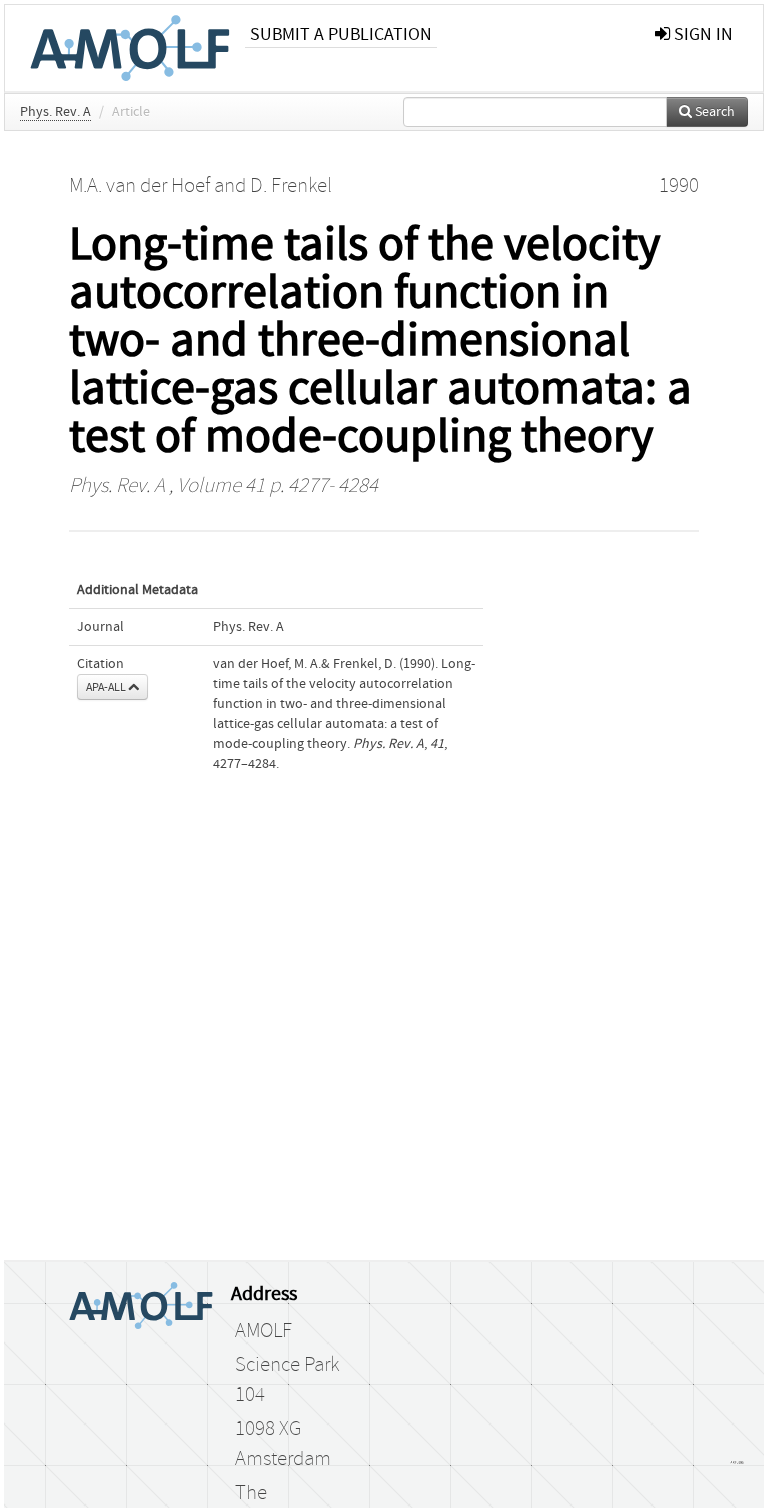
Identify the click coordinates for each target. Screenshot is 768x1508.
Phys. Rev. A (55, 112)
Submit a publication (341, 34)
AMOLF (263, 1331)
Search (713, 112)
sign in (701, 34)
